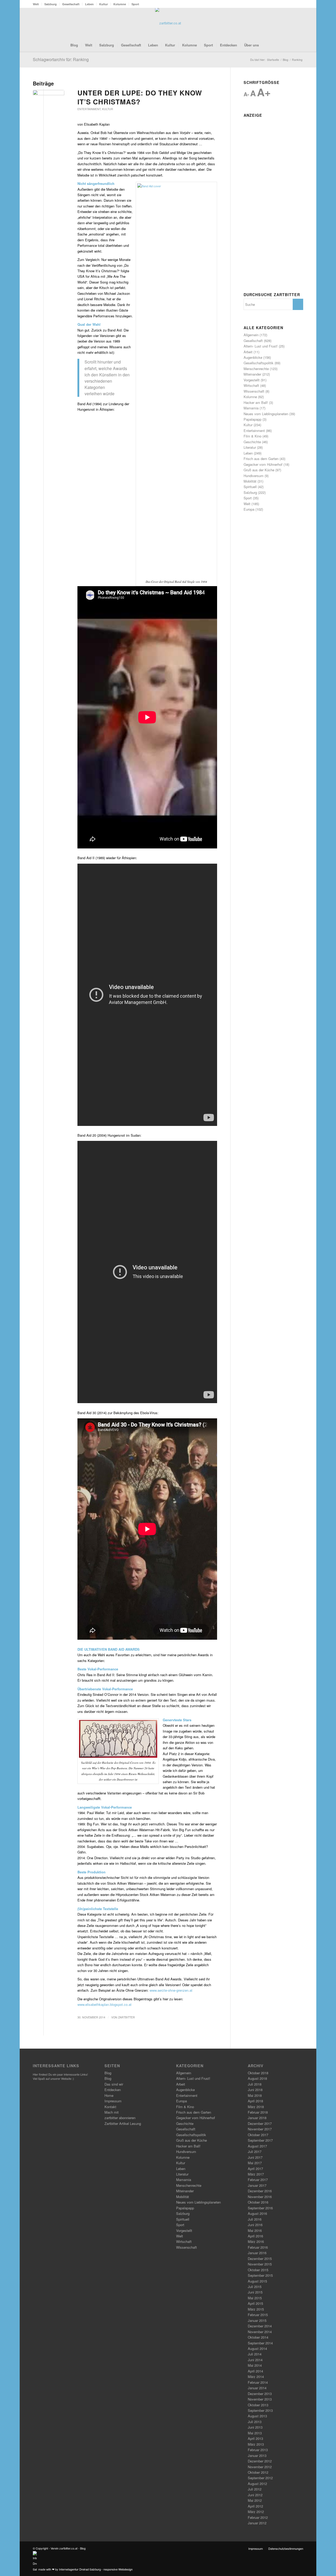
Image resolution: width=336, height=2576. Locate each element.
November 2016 (260, 2197)
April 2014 (255, 2371)
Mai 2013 (255, 2433)
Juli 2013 (255, 2422)
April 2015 (255, 2303)
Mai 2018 (255, 2095)
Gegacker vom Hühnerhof (263, 464)
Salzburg (51, 4)
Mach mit (112, 2112)
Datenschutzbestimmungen (286, 2548)
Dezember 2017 (260, 2123)
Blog (108, 2073)
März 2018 (256, 2107)
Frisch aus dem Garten (261, 459)
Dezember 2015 (260, 2259)
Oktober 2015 (258, 2270)
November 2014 (260, 2332)
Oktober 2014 (258, 2337)
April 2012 (255, 2506)
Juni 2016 (255, 2225)
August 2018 (257, 2078)
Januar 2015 (257, 2320)
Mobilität (250, 481)
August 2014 (257, 2348)
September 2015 (260, 2275)
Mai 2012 (255, 2500)
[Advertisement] (273, 198)
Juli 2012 (255, 2489)
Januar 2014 (257, 2388)
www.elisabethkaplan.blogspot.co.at (104, 2004)
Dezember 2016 (260, 2191)
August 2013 (257, 2416)
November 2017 (260, 2129)
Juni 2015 (255, 2292)
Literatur (250, 447)
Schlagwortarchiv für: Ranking (61, 59)
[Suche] (266, 45)
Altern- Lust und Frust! (261, 346)
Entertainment (89, 109)
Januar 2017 (257, 2185)
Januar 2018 (257, 2118)
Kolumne (120, 4)
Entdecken (113, 2090)
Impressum (113, 2101)
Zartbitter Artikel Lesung (123, 2123)
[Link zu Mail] (299, 23)
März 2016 (256, 2241)
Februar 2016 (258, 2247)
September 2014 (260, 2343)
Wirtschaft (251, 385)
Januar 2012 (257, 2523)
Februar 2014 (258, 2382)
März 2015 (256, 2309)
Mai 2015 (255, 2298)
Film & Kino (253, 436)
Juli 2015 (255, 2287)
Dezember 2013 (260, 2394)
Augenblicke (253, 357)
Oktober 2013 (258, 2405)
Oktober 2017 (258, 2135)
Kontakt (110, 2107)
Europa (249, 509)
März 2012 (256, 2512)
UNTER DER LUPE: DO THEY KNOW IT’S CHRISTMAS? (140, 97)
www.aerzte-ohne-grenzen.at (171, 1990)
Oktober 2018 (258, 2073)
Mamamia (251, 408)
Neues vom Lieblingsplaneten (266, 414)
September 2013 (260, 2410)
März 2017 (256, 2174)
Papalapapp (253, 419)
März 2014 (256, 2377)
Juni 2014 (255, 2360)
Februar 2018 (258, 2112)
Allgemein (251, 335)
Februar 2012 (258, 2517)
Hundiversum (254, 476)
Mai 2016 (255, 2230)
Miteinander (252, 374)
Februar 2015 (258, 2315)
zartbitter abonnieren (120, 2118)
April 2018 (255, 2101)
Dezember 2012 (260, 2461)
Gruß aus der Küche (259, 470)
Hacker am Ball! (256, 402)
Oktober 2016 (258, 2202)
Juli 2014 (255, 2354)
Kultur (104, 4)
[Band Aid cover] (49, 98)
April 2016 (255, 2236)
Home (109, 2095)
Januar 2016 (257, 2253)
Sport (135, 4)
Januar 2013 (257, 2455)
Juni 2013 (255, 2427)
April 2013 (255, 2438)
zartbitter (127, 2017)
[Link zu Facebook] (283, 23)
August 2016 (257, 2213)
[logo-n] (168, 23)
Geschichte (252, 442)
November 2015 (260, 2264)
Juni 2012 (255, 2495)
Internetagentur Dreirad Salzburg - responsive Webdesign (96, 2569)
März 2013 (256, 2444)
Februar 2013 (258, 2450)
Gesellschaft (71, 4)
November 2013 (260, 2399)
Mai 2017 (255, 2163)
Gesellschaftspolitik (259, 363)
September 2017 (260, 2140)
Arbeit (248, 352)
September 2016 (260, 2208)
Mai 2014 (255, 2365)
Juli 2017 (255, 2152)
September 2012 (260, 2478)
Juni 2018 (255, 2090)
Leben (89, 4)
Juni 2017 (255, 2157)
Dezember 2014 (260, 2326)
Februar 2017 (258, 2180)
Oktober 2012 (258, 2472)
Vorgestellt (252, 380)
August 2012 (257, 2484)
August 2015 (257, 2281)
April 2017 (255, 2169)
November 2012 (260, 2467)
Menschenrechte (256, 369)
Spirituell (250, 487)
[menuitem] (37, 4)
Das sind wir (114, 2084)
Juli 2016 (255, 2219)
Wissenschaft (254, 391)
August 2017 (257, 2146)
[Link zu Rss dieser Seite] (291, 23)
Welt (36, 4)
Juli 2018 (255, 2084)
